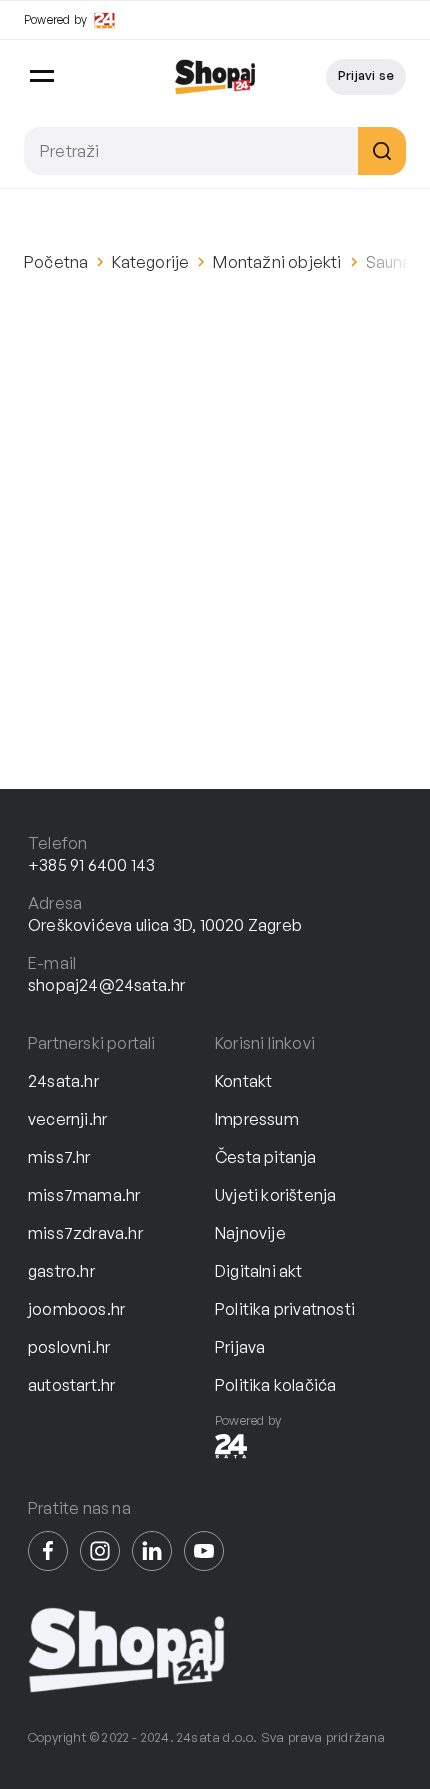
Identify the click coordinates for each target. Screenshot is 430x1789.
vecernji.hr (67, 1119)
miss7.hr (59, 1157)
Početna (56, 262)
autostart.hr (71, 1385)
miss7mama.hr (84, 1195)
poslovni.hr (69, 1347)
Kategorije (150, 262)
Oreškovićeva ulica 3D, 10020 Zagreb (165, 925)
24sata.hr (63, 1081)
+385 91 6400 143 (91, 865)
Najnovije (250, 1233)
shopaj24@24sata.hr (107, 985)
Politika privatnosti (285, 1309)
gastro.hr (61, 1271)
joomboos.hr (76, 1309)
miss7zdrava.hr (85, 1233)
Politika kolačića (275, 1385)
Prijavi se (366, 75)
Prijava (240, 1347)
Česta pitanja (266, 1157)
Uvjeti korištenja (275, 1195)
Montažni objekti (277, 262)
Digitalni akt (259, 1271)
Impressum (257, 1119)
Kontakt (243, 1081)
